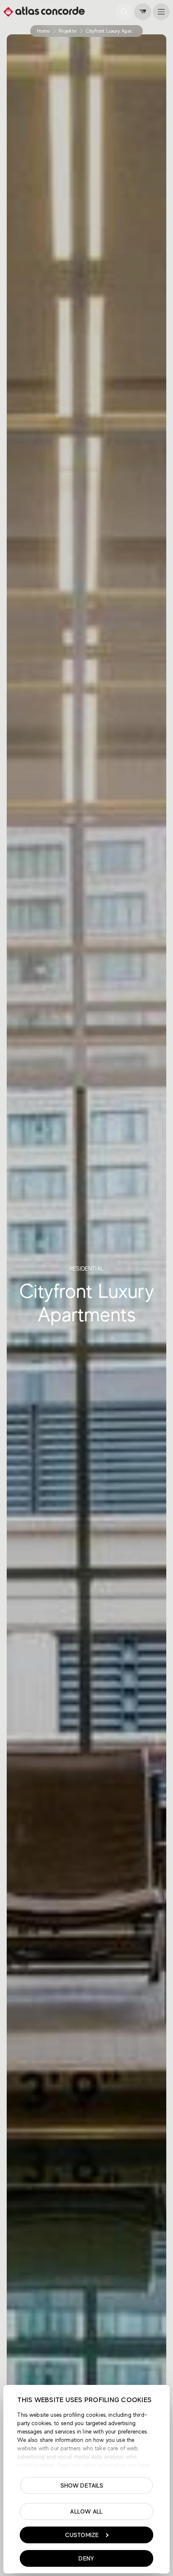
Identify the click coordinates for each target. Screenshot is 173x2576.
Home (43, 31)
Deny (86, 2558)
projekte (68, 31)
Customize (82, 2535)
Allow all (86, 2511)
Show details (82, 2485)
